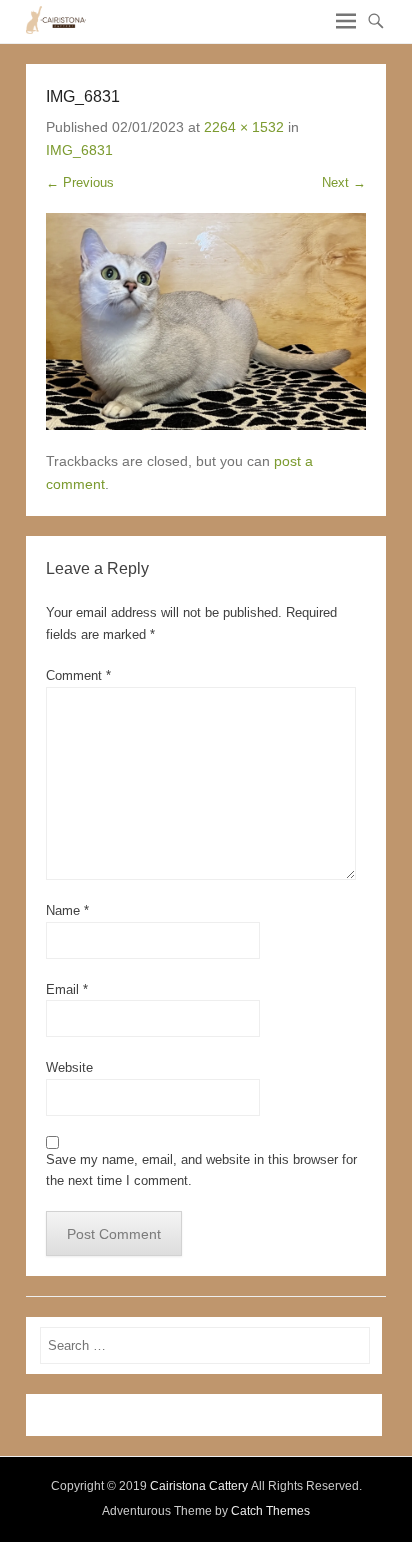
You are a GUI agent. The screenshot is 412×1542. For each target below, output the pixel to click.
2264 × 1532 (244, 127)
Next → (344, 182)
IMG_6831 (79, 150)
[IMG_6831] (206, 321)
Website (69, 1067)
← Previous (80, 182)
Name (67, 910)
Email (67, 989)
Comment (78, 675)
